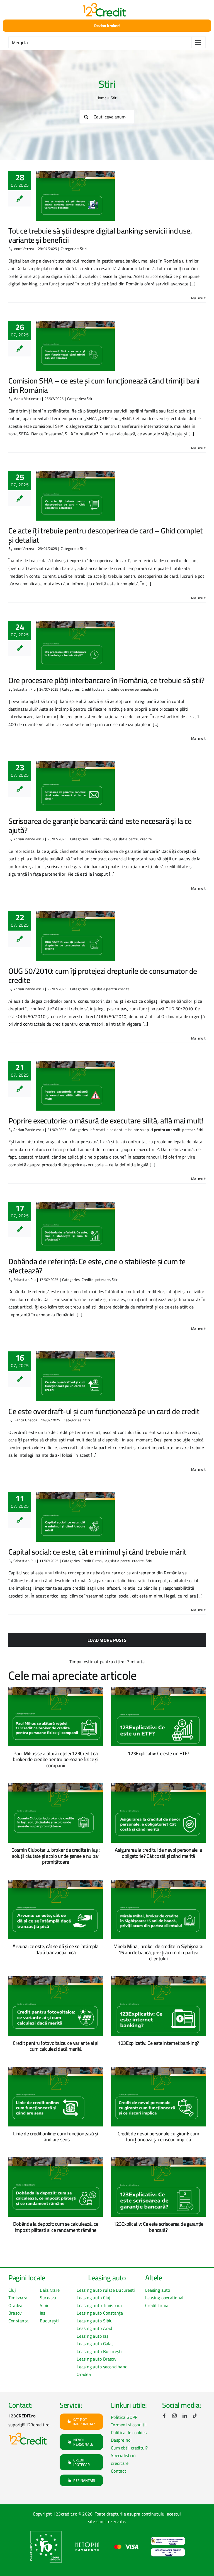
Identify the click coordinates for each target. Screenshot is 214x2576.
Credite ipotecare (96, 1279)
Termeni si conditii (129, 2425)
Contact (119, 2471)
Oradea (15, 2305)
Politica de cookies (129, 2432)
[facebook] (164, 2416)
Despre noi (121, 2440)
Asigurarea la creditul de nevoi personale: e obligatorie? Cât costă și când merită (158, 1853)
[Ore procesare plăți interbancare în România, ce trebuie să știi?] (75, 645)
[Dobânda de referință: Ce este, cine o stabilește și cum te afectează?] (75, 1227)
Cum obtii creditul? (129, 2448)
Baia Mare (50, 2290)
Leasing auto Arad (94, 2328)
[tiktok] (195, 2416)
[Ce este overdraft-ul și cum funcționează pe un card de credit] (75, 1376)
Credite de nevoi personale (129, 689)
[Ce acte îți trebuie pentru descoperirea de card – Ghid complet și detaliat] (75, 496)
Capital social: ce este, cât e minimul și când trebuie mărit (97, 1552)
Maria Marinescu (27, 399)
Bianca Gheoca (25, 1420)
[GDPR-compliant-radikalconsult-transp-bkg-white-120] (46, 2532)
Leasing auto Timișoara (99, 2305)
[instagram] (174, 2416)
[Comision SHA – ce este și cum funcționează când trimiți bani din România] (75, 346)
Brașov (15, 2313)
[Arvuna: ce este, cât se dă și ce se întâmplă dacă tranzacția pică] (56, 1910)
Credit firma (157, 2305)
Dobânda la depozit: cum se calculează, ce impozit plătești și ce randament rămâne (56, 2227)
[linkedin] (185, 2416)
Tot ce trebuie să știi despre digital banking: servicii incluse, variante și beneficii (100, 235)
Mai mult (198, 298)
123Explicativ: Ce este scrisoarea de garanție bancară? (158, 2227)
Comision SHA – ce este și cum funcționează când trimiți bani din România (104, 385)
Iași (43, 2313)
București (49, 2321)
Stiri (83, 249)
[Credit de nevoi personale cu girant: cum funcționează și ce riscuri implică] (158, 2097)
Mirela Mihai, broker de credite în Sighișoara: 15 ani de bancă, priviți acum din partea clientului (158, 1952)
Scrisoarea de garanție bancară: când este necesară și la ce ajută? (100, 826)
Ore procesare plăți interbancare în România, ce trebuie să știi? (106, 680)
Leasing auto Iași (93, 2336)
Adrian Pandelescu (29, 839)
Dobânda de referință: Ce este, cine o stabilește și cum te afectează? (97, 1266)
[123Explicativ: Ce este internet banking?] (158, 2006)
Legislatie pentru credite (132, 839)
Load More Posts (107, 1640)
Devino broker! (107, 26)
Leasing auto (158, 2290)
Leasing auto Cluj (93, 2298)
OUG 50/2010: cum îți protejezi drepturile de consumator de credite (103, 976)
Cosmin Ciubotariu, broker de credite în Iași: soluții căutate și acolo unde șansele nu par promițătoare (56, 1856)
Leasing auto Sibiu (95, 2321)
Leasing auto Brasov (97, 2359)
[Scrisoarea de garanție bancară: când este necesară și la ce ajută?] (75, 786)
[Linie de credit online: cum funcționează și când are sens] (56, 2097)
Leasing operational (164, 2298)
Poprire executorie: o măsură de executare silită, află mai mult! (106, 1121)
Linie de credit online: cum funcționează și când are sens (56, 2137)
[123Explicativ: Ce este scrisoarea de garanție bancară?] (158, 2187)
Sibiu (45, 2305)
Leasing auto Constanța (100, 2313)
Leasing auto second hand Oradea (102, 2371)
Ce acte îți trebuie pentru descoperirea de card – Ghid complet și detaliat (105, 535)
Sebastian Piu (25, 689)
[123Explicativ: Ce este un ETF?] (158, 1716)
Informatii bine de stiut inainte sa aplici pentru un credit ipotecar (142, 1130)
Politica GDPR (124, 2417)
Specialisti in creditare (123, 2459)
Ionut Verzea (24, 249)
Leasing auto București (99, 2351)
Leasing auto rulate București (106, 2290)
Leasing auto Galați (96, 2344)
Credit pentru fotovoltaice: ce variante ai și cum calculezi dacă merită (56, 2046)
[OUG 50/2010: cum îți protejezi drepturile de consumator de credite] (75, 936)
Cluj (12, 2290)
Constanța (18, 2321)
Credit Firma (100, 839)
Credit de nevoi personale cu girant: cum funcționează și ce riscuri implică (158, 2137)
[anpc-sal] (168, 2539)
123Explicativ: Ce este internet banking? (158, 2043)
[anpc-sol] (168, 2550)
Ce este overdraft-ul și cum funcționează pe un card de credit (104, 1411)
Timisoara (18, 2298)
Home (101, 98)
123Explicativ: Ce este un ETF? (158, 1753)
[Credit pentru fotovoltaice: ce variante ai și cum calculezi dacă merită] (56, 2006)
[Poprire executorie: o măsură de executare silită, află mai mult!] (75, 1086)
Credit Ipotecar (94, 689)
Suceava (48, 2298)
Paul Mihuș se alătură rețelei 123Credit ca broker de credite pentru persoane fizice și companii (55, 1759)
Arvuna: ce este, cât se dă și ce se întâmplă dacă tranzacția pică (55, 1949)
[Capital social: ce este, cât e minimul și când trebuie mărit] (75, 1517)
